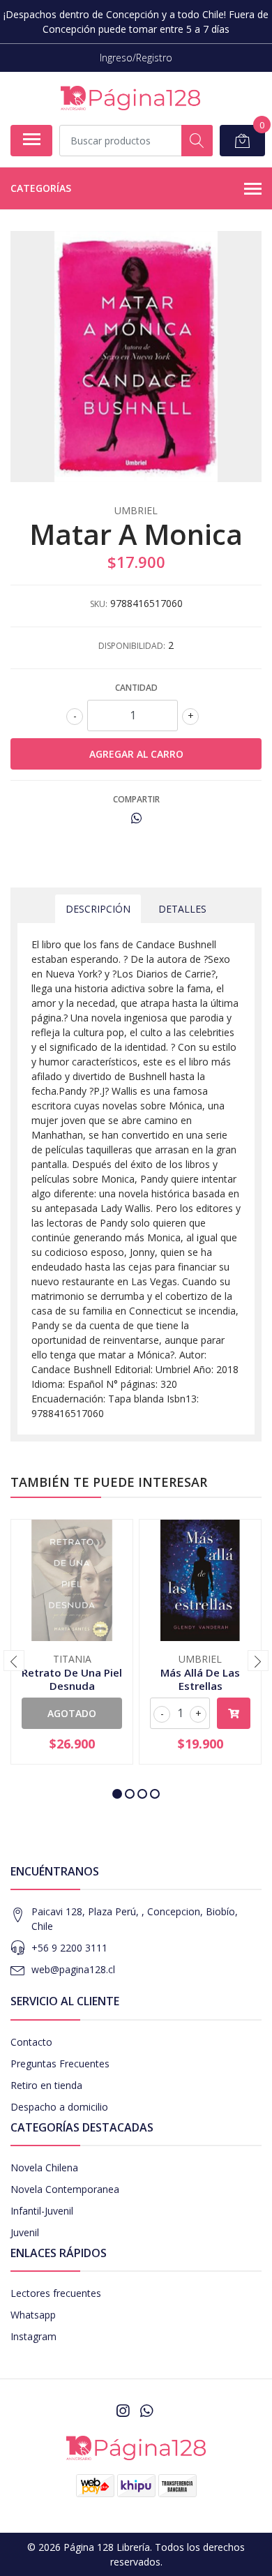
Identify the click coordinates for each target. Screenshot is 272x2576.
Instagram (33, 2336)
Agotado (72, 1713)
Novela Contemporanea (65, 2189)
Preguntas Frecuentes (60, 2064)
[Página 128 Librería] (130, 98)
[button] (117, 1794)
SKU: (99, 604)
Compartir (136, 799)
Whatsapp (33, 2315)
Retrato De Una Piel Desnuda (72, 1679)
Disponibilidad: (132, 646)
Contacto (31, 2042)
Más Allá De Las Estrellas (200, 1679)
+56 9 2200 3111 (69, 1948)
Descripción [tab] (98, 909)
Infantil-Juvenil (42, 2211)
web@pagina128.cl (73, 1969)
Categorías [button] (41, 188)
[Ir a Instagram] (123, 2411)
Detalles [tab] (182, 909)
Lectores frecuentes (56, 2293)
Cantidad (136, 688)
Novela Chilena (44, 2167)
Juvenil (25, 2232)
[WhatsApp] (146, 2411)
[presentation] (14, 1661)
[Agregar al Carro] (234, 1713)
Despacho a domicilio (59, 2107)
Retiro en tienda (46, 2085)
